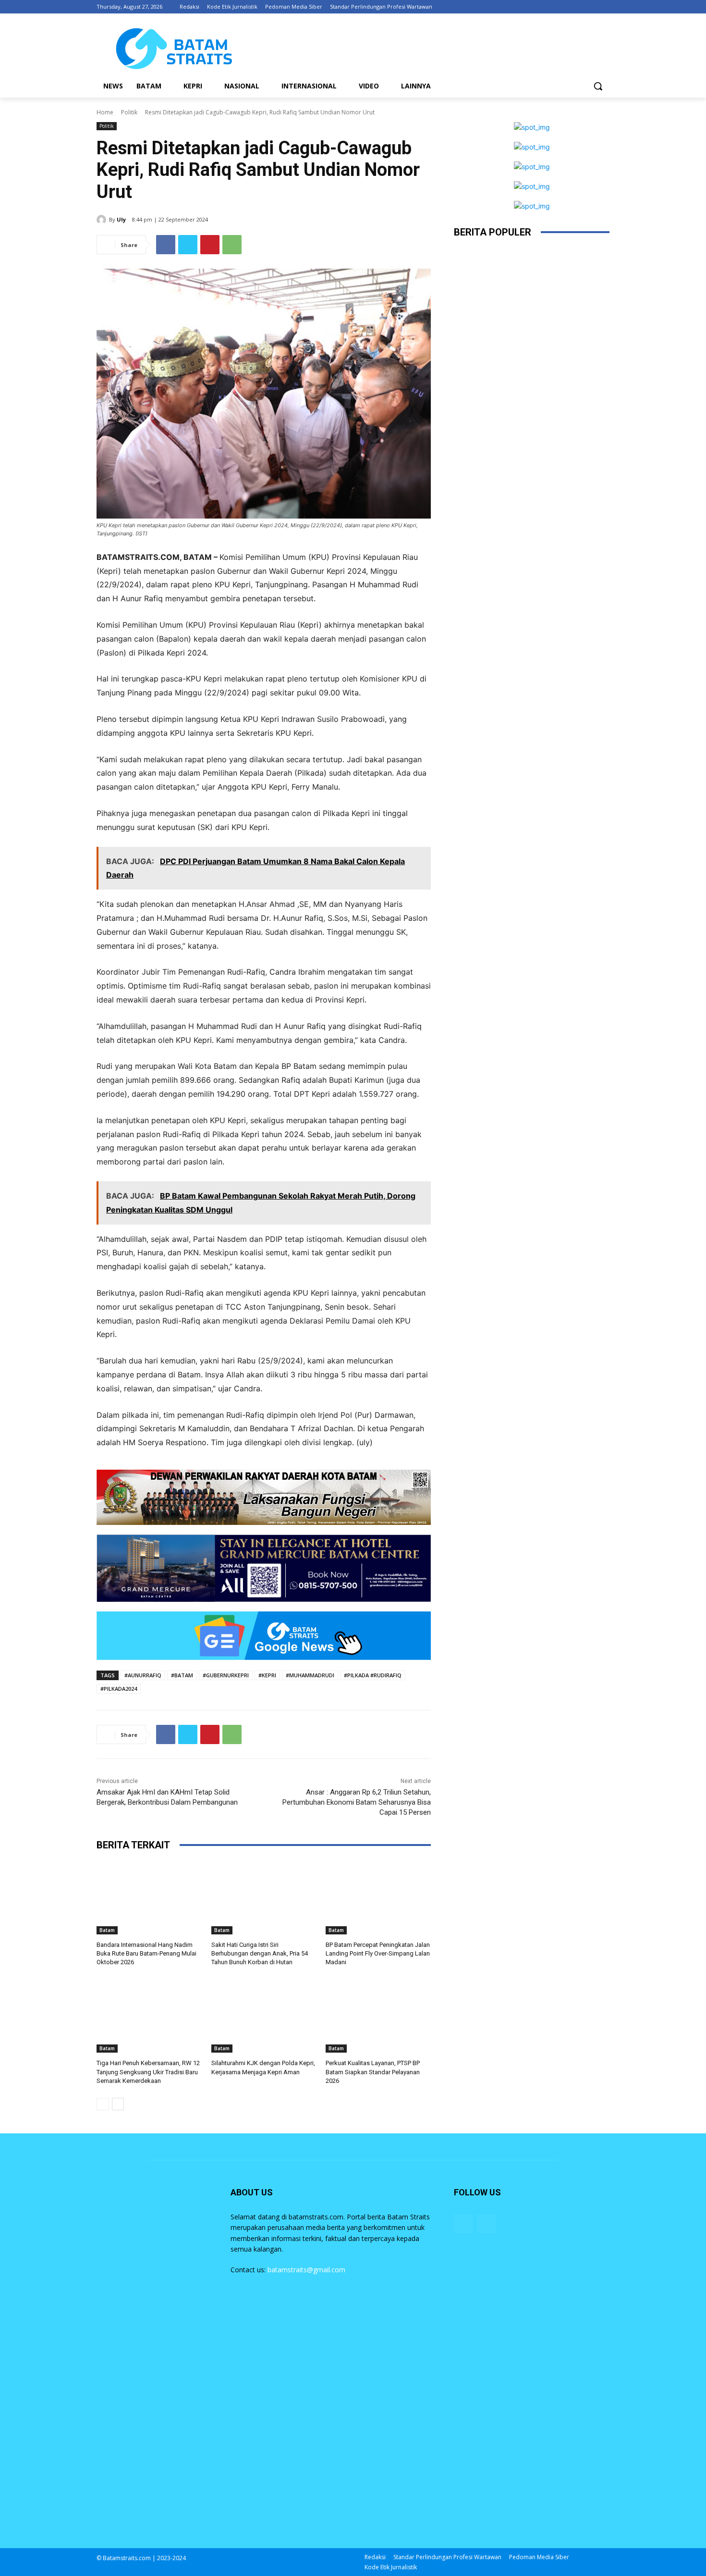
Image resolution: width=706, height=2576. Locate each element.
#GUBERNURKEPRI (226, 1675)
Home (105, 112)
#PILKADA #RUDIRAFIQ (373, 1675)
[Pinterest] (210, 245)
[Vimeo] (590, 7)
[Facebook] (551, 7)
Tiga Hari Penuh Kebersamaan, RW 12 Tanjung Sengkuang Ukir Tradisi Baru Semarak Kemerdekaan (148, 2072)
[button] (598, 86)
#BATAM (182, 1675)
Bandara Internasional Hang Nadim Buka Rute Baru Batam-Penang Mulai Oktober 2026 (146, 1953)
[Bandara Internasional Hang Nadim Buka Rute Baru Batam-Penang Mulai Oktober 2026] (149, 1898)
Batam (107, 1930)
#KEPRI (267, 1675)
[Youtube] (604, 7)
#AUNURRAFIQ (143, 1675)
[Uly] (103, 220)
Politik (129, 112)
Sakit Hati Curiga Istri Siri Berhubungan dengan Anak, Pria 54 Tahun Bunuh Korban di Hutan (260, 1953)
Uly (121, 219)
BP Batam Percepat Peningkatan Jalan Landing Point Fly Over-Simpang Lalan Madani (378, 1953)
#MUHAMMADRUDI (310, 1675)
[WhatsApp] (232, 245)
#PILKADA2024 (119, 1689)
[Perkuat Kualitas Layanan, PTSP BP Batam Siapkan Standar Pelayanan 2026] (378, 2016)
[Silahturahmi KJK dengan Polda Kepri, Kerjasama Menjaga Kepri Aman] (264, 2016)
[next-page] (118, 2104)
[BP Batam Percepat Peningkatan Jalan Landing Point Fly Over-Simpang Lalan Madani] (378, 1898)
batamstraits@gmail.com (306, 2270)
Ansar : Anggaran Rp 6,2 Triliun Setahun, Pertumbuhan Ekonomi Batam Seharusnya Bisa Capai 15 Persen (357, 1802)
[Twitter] (578, 7)
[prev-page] (103, 2104)
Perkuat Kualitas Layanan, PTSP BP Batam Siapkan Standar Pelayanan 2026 (373, 2072)
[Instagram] (564, 7)
